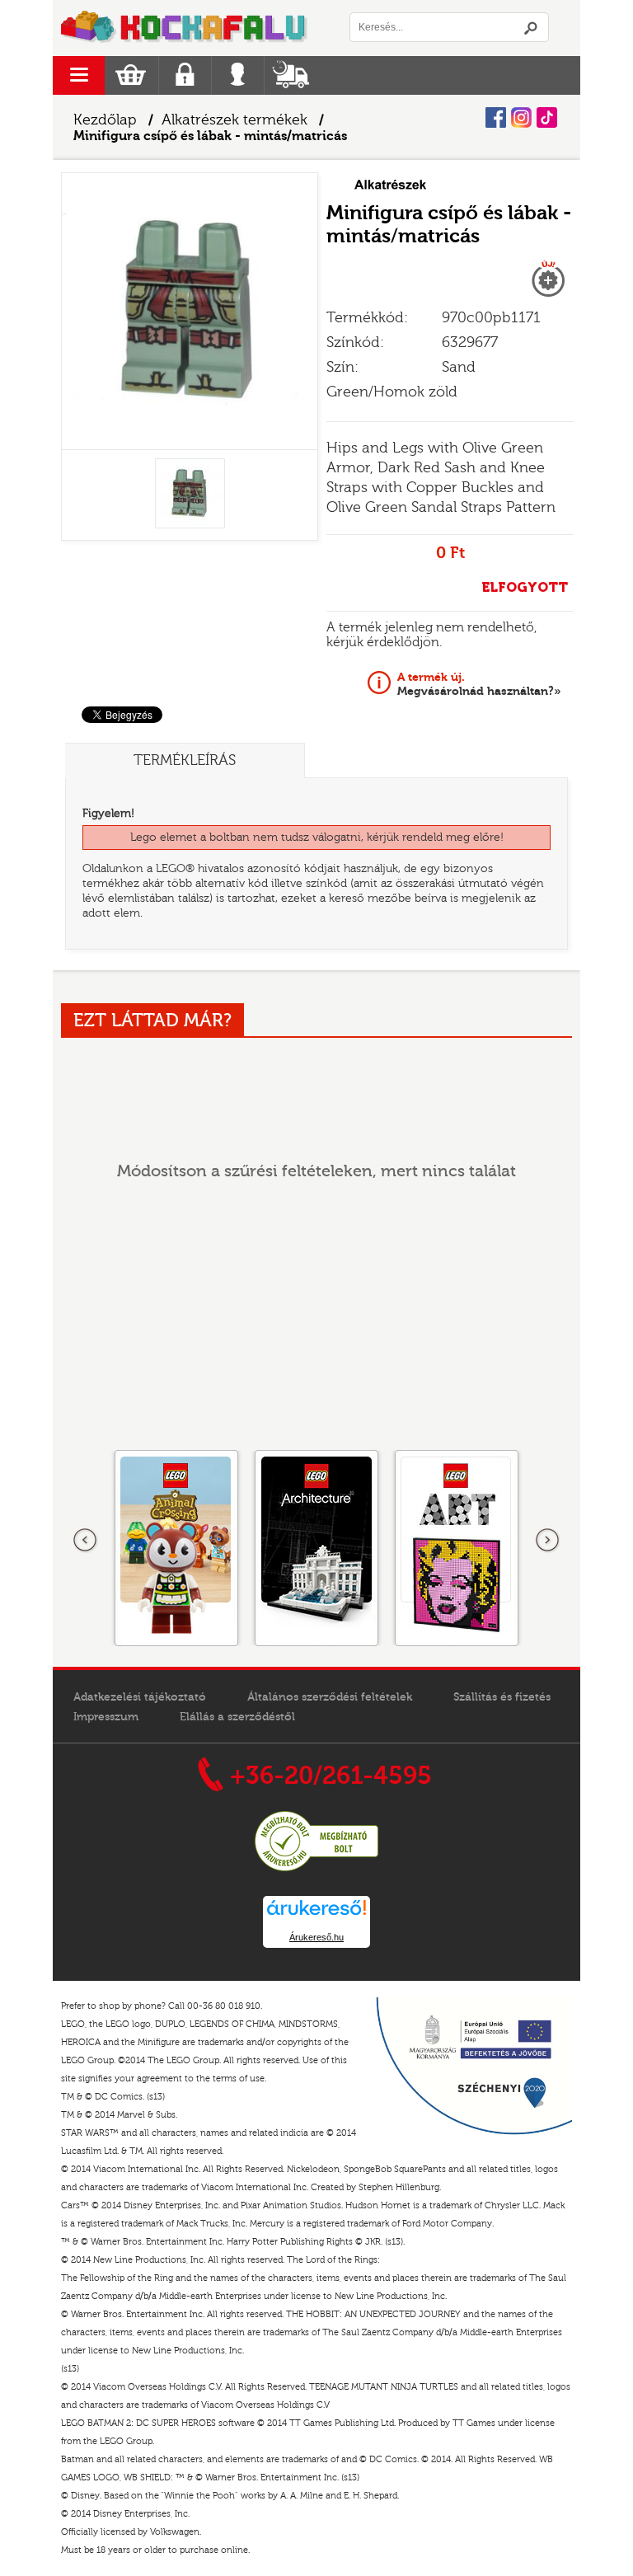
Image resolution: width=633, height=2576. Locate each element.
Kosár (131, 75)
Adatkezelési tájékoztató (140, 1697)
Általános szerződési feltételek (330, 1697)
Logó (185, 28)
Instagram (521, 117)
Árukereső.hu (316, 1937)
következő (547, 1541)
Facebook (496, 117)
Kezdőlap (105, 120)
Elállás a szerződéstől (237, 1717)
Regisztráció (185, 75)
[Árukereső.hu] (316, 1869)
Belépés (238, 75)
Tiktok (547, 117)
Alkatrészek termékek (234, 120)
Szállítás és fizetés (502, 1697)
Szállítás (291, 75)
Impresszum (106, 1717)
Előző (86, 1541)
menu (79, 75)
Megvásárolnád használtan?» (479, 684)
